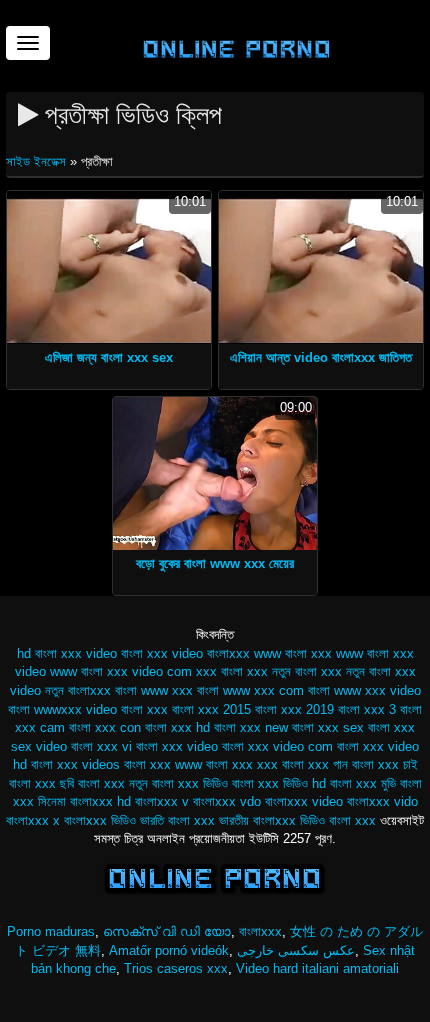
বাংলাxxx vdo (227, 801)
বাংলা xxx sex (328, 727)
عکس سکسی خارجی (296, 950)
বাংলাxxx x (33, 820)
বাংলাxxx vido (382, 801)
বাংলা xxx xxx (242, 764)
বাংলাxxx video (304, 801)
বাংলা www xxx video (364, 690)
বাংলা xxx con (105, 727)
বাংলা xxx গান (315, 764)
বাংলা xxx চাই (385, 764)
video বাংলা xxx (127, 653)
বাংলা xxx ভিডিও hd (279, 783)
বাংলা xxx (144, 709)
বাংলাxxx (260, 931)
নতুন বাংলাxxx (78, 690)
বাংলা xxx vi (101, 746)
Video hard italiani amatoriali (317, 968)
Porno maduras (51, 931)
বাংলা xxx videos (75, 764)
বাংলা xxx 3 (367, 709)
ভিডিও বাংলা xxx (338, 820)
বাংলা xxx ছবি (41, 783)
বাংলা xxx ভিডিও (190, 783)
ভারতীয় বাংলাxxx (257, 820)
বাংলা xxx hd (177, 727)
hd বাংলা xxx (49, 653)
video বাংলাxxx (211, 653)
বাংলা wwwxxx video (62, 709)
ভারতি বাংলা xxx (177, 820)
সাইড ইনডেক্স (38, 161)
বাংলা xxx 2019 (294, 709)
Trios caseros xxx (176, 968)
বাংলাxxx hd (100, 801)
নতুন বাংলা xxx (307, 671)
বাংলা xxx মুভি (363, 783)
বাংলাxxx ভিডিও (100, 820)
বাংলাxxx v (162, 801)
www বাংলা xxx (293, 653)
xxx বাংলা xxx (232, 671)
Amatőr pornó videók (169, 950)
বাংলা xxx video (177, 746)
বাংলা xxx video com (277, 746)
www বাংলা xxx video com (121, 671)
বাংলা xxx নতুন (113, 783)
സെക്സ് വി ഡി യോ (167, 931)
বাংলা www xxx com (250, 690)
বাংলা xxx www (163, 764)
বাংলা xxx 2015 (211, 709)
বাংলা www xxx (154, 690)
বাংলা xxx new (251, 727)
